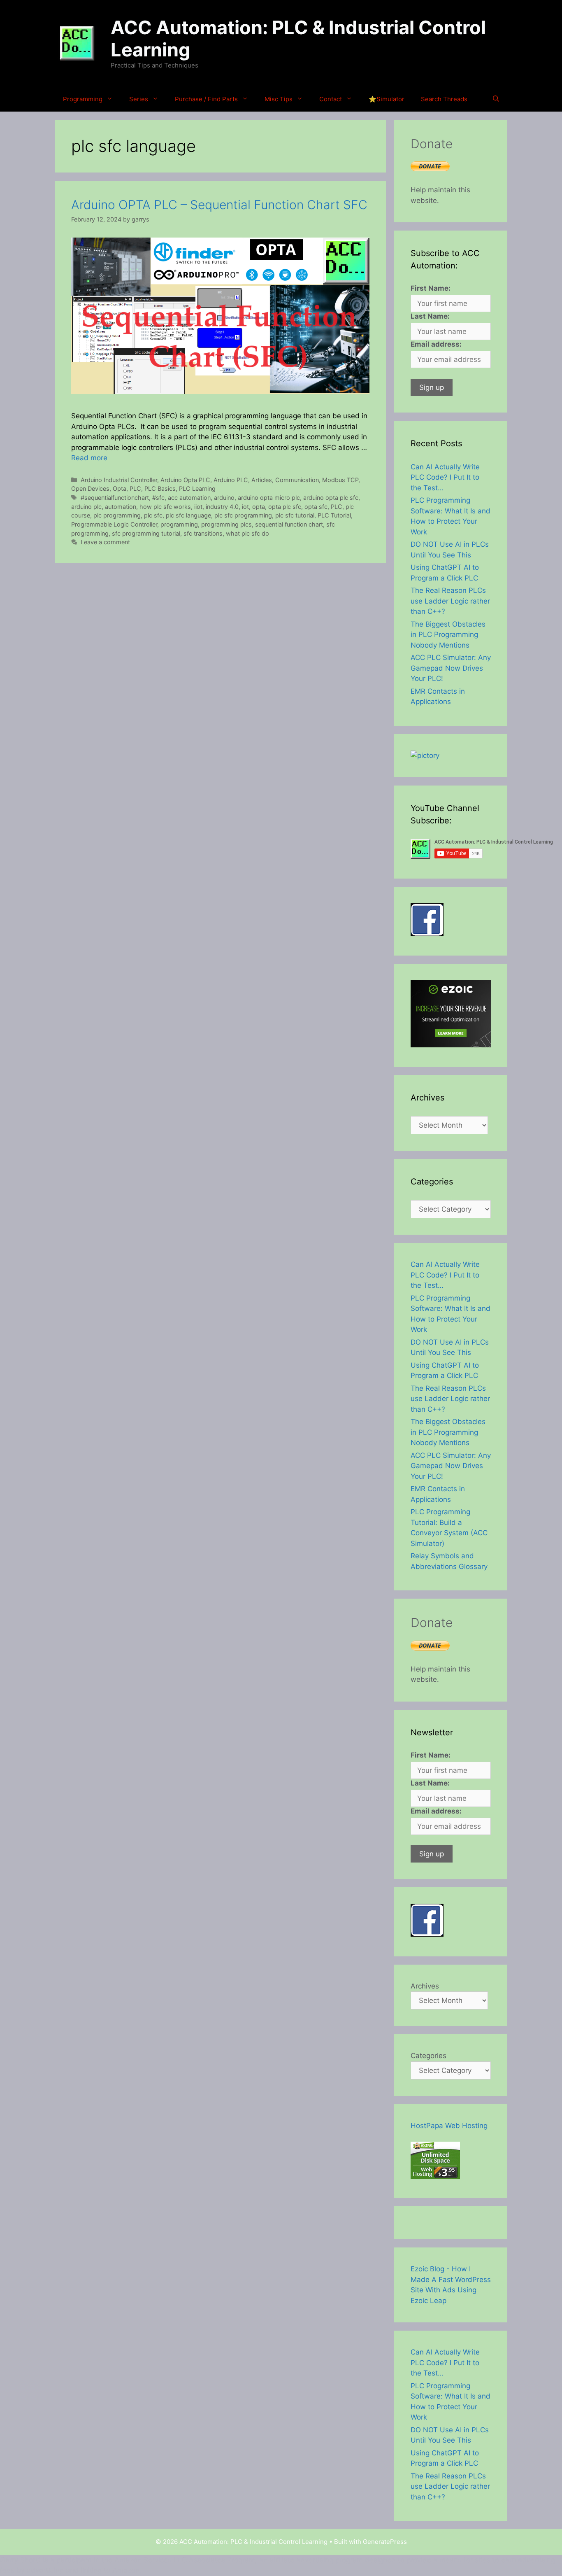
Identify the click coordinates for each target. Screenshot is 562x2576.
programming (179, 524)
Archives (425, 1986)
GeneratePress (385, 2542)
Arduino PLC (231, 480)
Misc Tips (279, 99)
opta (259, 507)
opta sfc (316, 507)
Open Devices (90, 488)
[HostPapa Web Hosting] (435, 2176)
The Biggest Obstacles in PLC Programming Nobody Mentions (448, 635)
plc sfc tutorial (295, 515)
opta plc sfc (285, 507)
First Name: (431, 288)
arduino (224, 498)
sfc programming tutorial (146, 533)
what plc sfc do (247, 533)
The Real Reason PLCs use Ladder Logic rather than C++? (450, 601)
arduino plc (86, 507)
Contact (331, 99)
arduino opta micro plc (269, 498)
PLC (135, 488)
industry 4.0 (222, 507)
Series (139, 99)
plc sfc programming (243, 515)
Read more (89, 458)
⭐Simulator (387, 99)
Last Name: (430, 316)
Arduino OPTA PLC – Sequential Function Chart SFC (219, 205)
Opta (120, 488)
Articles (262, 480)
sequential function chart (289, 524)
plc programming (117, 515)
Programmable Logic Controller (114, 524)
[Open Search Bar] (496, 99)
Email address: (436, 344)
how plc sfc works (165, 507)
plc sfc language (188, 515)
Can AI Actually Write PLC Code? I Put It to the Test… (445, 477)
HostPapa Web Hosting (449, 2126)
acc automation (189, 498)
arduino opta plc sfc (331, 498)
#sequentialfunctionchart (115, 498)
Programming (83, 99)
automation (121, 507)
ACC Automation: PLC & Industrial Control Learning (298, 38)
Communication (297, 480)
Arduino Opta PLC (185, 480)
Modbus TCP (340, 480)
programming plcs (226, 524)
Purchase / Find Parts (206, 99)
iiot (198, 507)
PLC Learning (197, 488)
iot (245, 507)
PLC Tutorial (334, 515)
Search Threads (444, 99)
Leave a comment (105, 542)
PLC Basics (160, 488)
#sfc (158, 498)
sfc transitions (203, 533)
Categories (428, 2056)
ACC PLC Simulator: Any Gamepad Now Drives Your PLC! (451, 668)
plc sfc (153, 515)
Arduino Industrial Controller (119, 480)
